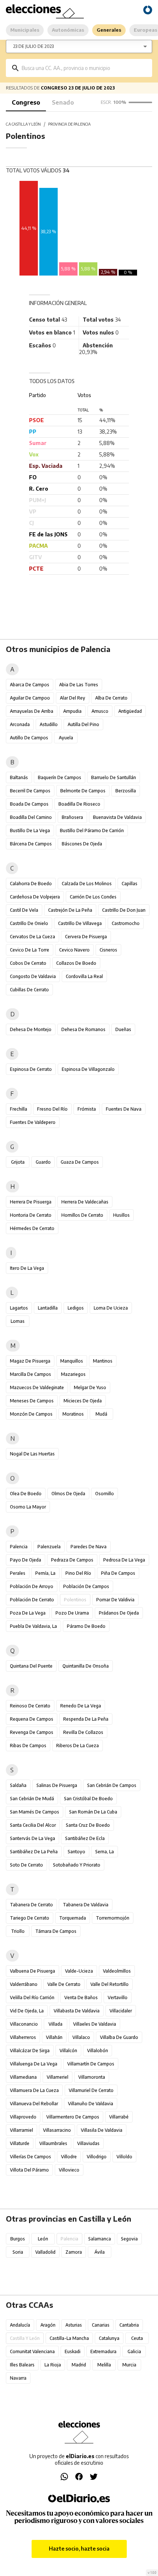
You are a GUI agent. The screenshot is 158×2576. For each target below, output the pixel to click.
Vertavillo (118, 1997)
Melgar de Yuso (90, 1387)
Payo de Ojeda (26, 1560)
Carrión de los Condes (93, 897)
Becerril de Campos (30, 791)
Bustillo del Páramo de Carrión (92, 830)
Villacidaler (121, 2011)
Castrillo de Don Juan (124, 910)
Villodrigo (97, 2157)
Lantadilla (48, 1308)
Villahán (54, 2037)
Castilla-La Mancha (69, 2338)
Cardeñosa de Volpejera (35, 897)
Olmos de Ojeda (68, 1494)
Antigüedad (130, 711)
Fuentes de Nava (124, 1109)
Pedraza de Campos (72, 1560)
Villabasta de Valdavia (77, 2011)
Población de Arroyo (32, 1586)
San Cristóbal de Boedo (88, 1799)
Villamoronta (92, 2077)
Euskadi (73, 2351)
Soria (18, 2252)
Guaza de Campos (80, 1162)
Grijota (18, 1162)
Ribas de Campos (28, 1746)
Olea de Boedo (26, 1494)
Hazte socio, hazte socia (79, 2549)
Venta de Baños (81, 1997)
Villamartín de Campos (91, 2064)
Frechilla (19, 1109)
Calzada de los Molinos (87, 884)
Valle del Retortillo (109, 1984)
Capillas (130, 884)
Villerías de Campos (30, 2157)
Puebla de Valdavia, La (33, 1626)
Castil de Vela (24, 910)
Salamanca (100, 2239)
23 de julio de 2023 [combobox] (33, 46)
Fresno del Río (52, 1109)
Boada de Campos (29, 804)
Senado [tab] (63, 102)
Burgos (18, 2239)
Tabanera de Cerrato (31, 1905)
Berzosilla (126, 791)
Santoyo (76, 1852)
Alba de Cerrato (111, 698)
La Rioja (53, 2365)
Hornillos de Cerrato (82, 1215)
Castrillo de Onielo (29, 923)
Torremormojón (113, 1918)
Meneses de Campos (32, 1401)
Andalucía (20, 2325)
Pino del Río (78, 1573)
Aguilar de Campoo (30, 698)
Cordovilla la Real (84, 976)
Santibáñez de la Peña (34, 1852)
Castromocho (126, 923)
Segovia (129, 2239)
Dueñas (123, 1029)
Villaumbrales (53, 2143)
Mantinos (103, 1361)
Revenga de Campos (32, 1732)
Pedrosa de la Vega (124, 1560)
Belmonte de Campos (83, 791)
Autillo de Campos (29, 738)
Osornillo (105, 1494)
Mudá (101, 1414)
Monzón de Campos (31, 1414)
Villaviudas (88, 2143)
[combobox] (84, 68)
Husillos (121, 1215)
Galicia (134, 2351)
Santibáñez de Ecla (85, 1838)
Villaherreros (23, 2037)
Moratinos (73, 1414)
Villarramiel (21, 2130)
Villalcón (68, 2051)
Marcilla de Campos (30, 1374)
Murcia (129, 2365)
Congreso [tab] (26, 102)
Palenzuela (49, 1547)
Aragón (48, 2325)
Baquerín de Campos (60, 777)
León (43, 2239)
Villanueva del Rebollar (34, 2104)
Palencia (19, 1547)
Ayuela (66, 738)
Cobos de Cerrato (28, 963)
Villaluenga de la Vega (34, 2064)
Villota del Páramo (29, 2170)
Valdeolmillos (117, 1971)
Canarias (101, 2325)
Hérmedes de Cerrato (32, 1228)
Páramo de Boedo (86, 1626)
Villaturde (20, 2143)
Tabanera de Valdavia (86, 1905)
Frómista (87, 1109)
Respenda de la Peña (86, 1719)
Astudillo (49, 724)
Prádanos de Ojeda (119, 1613)
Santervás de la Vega (33, 1838)
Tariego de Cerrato (30, 1918)
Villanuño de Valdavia (91, 2104)
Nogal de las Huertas (32, 1454)
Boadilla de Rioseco (79, 804)
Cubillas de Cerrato (29, 990)
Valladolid (45, 2252)
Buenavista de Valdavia (117, 817)
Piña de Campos (118, 1573)
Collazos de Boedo (76, 963)
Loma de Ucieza (111, 1308)
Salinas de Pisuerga (57, 1785)
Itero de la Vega (27, 1268)
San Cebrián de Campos (112, 1785)
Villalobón (98, 2051)
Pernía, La (45, 1573)
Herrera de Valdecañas (85, 1202)
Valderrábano (24, 1984)
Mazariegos (73, 1374)
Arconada (20, 724)
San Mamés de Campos (35, 1812)
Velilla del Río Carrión (32, 1997)
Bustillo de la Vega (30, 830)
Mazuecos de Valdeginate (37, 1387)
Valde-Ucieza (79, 1971)
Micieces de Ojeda (83, 1401)
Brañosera (72, 817)
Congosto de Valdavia (33, 976)
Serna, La (105, 1852)
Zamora (74, 2252)
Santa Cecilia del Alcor (33, 1825)
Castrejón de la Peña (70, 910)
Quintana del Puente (31, 1666)
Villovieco (69, 2170)
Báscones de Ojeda (82, 844)
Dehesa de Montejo (31, 1029)
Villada (55, 2024)
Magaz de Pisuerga (30, 1361)
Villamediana (23, 2077)
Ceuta (137, 2338)
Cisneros (108, 950)
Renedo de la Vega (81, 1706)
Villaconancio (24, 2024)
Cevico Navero (74, 950)
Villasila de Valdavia (102, 2130)
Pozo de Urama (72, 1613)
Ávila (100, 2252)
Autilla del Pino (83, 724)
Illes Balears (22, 2365)
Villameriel (58, 2077)
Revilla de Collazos (83, 1732)
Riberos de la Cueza (78, 1746)
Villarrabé (119, 2117)
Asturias (74, 2325)
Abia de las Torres (79, 685)
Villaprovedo (23, 2117)
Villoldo (124, 2157)
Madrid (79, 2365)
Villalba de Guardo (119, 2037)
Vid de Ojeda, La (27, 2011)
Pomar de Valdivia (115, 1600)
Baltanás (19, 777)
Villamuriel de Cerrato (91, 2090)
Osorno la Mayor (28, 1507)
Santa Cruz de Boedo (88, 1825)
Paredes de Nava (89, 1547)
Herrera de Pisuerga (31, 1202)
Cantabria (129, 2325)
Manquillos (72, 1361)
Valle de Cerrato (64, 1984)
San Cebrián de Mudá (32, 1799)
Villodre (69, 2157)
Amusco (100, 711)
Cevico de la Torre (30, 950)
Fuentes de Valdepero (33, 1122)
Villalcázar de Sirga (30, 2051)
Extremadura (103, 2351)
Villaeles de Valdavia (95, 2024)
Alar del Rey (73, 698)
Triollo (18, 1931)
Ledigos (76, 1308)
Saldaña (18, 1785)
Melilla (104, 2365)
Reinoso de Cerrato (30, 1706)
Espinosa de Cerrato (31, 1069)
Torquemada (73, 1918)
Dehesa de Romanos (83, 1029)
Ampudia (72, 711)
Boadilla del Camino (31, 817)
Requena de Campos (32, 1719)
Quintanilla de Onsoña (86, 1666)
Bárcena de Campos (31, 844)
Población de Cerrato (32, 1600)
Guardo (43, 1162)
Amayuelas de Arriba (32, 711)
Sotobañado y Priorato (77, 1865)
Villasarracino (57, 2130)
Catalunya (109, 2338)
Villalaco (81, 2037)
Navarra (18, 2378)
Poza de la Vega (28, 1613)
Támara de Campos (56, 1931)
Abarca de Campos (30, 685)
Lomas (18, 1321)
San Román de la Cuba (93, 1812)
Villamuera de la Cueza (34, 2090)
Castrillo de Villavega (80, 923)
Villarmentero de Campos (73, 2117)
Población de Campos (86, 1586)
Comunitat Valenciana (32, 2351)
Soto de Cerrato (26, 1865)
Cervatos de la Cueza (33, 937)
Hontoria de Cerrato (31, 1215)
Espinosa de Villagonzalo (88, 1069)
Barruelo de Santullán (114, 777)
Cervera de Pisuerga (86, 937)
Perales (18, 1573)
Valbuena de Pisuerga (33, 1971)
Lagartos (19, 1308)
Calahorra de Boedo (31, 884)
